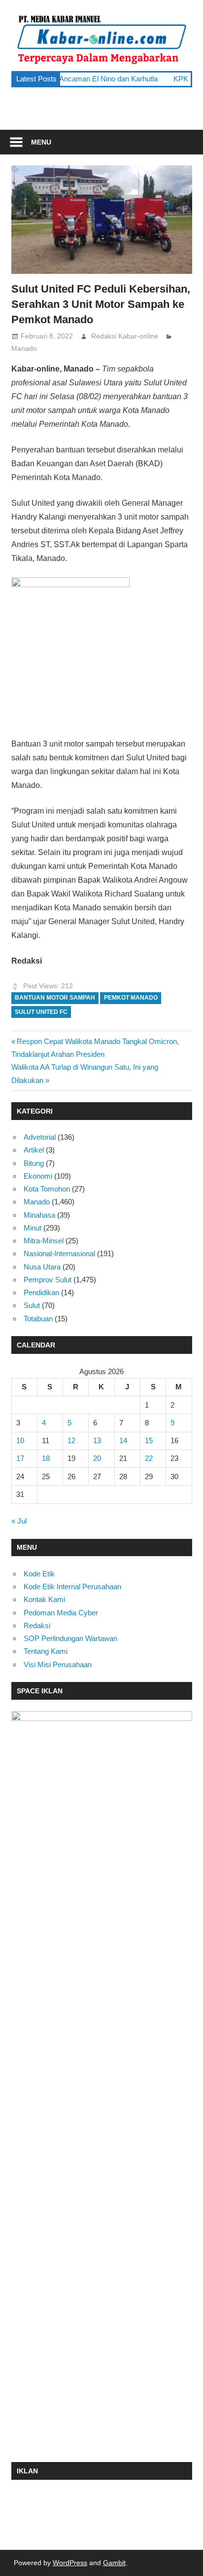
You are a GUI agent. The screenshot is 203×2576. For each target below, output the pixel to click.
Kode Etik (39, 1574)
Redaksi (37, 1625)
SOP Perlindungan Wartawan (70, 1638)
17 (20, 1458)
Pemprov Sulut (48, 1280)
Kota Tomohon (47, 1189)
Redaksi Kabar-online (125, 336)
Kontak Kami (44, 1599)
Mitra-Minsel (44, 1241)
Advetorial (40, 1137)
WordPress (70, 2563)
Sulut (32, 1305)
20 (97, 1458)
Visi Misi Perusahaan (58, 1664)
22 (149, 1458)
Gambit (114, 2563)
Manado (24, 348)
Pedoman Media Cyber (61, 1613)
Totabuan (38, 1319)
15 (149, 1440)
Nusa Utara (42, 1267)
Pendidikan (41, 1292)
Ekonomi (38, 1176)
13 (97, 1440)
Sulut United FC (41, 1012)
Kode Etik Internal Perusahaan (72, 1587)
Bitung (34, 1163)
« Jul (19, 1521)
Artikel (34, 1150)
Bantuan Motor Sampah (55, 998)
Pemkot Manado (131, 998)
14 (123, 1440)
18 (46, 1458)
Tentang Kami (46, 1651)
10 (20, 1440)
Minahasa (39, 1215)
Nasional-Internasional (59, 1253)
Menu (41, 142)
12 (71, 1440)
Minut (33, 1228)
